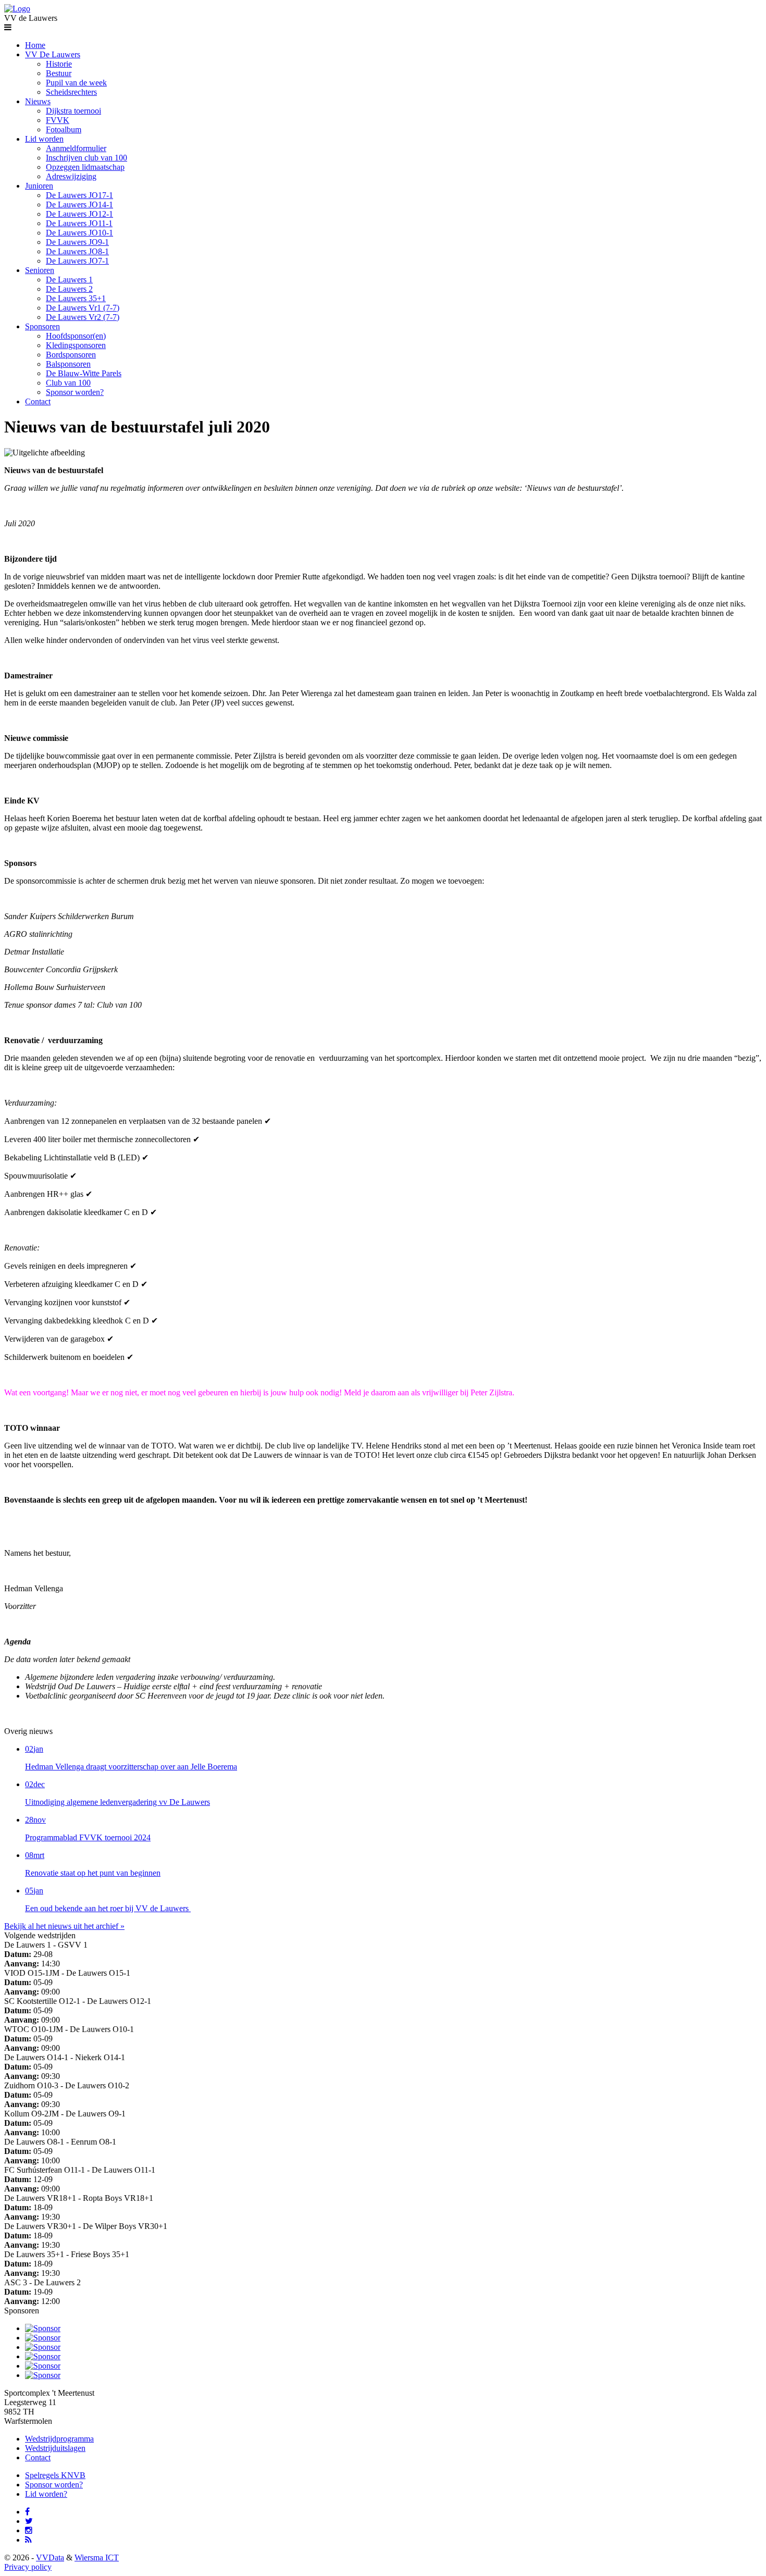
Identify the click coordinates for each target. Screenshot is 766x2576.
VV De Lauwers (53, 54)
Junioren (39, 186)
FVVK (58, 120)
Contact (38, 401)
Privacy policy (28, 2567)
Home (35, 45)
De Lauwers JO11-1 (79, 223)
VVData (50, 2558)
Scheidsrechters (71, 92)
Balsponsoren (68, 364)
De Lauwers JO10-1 (79, 233)
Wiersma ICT (97, 2558)
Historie (59, 64)
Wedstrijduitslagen (55, 2448)
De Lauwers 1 (69, 280)
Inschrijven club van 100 (87, 158)
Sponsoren (42, 326)
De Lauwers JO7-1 (77, 261)
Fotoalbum (64, 129)
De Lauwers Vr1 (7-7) (83, 308)
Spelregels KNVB (55, 2475)
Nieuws (38, 101)
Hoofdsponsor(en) (76, 336)
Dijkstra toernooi (73, 111)
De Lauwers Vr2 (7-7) (83, 317)
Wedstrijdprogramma (59, 2439)
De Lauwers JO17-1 (79, 195)
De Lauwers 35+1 (76, 298)
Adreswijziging (71, 176)
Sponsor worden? (75, 392)
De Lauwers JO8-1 (77, 251)
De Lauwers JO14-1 (79, 205)
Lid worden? (46, 2494)
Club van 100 (68, 383)
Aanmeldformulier (76, 148)
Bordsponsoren (71, 355)
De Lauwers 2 (69, 289)
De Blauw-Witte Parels (84, 373)
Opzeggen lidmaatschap (85, 167)
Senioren (40, 270)
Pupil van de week (76, 83)
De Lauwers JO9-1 (77, 242)
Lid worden (44, 139)
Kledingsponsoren (76, 345)
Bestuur (59, 73)
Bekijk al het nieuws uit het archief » (64, 1926)
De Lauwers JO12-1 (79, 214)
